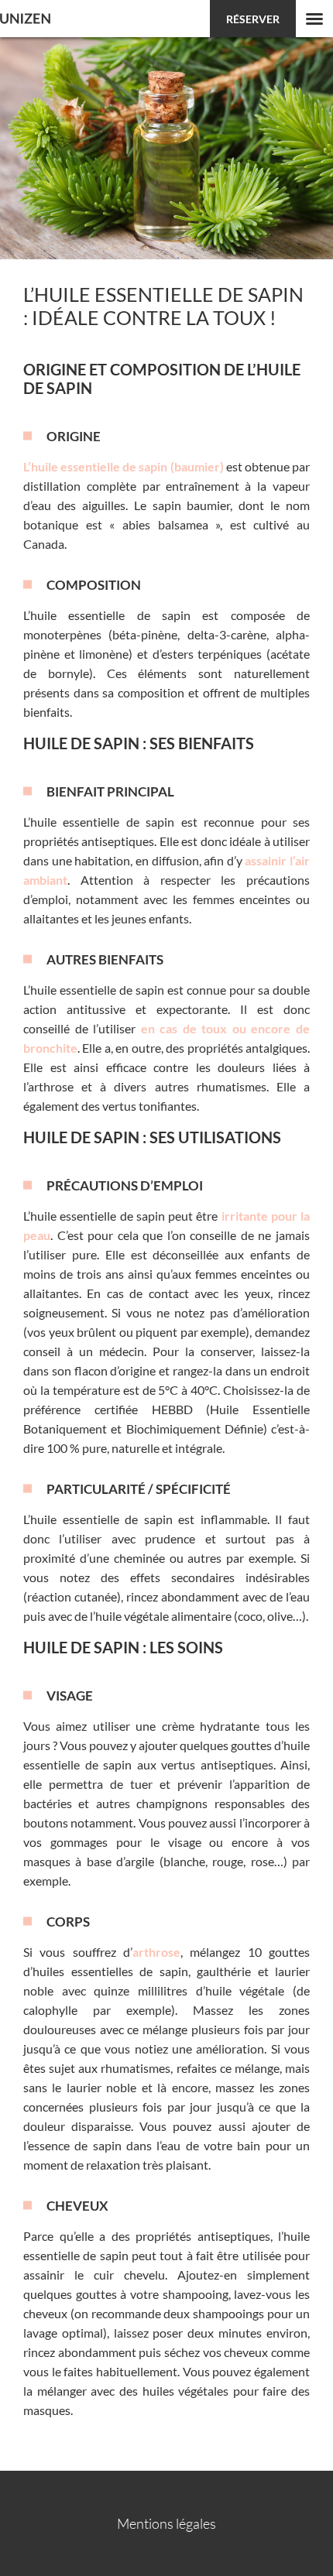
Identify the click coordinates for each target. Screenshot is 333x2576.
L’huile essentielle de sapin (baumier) (124, 466)
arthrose (156, 1952)
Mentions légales (166, 2523)
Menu (314, 19)
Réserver (253, 19)
